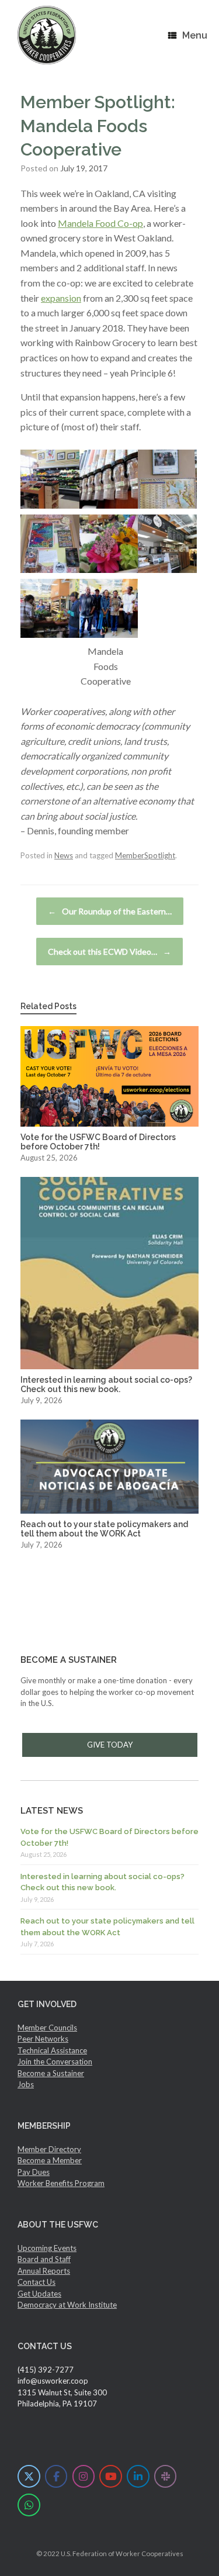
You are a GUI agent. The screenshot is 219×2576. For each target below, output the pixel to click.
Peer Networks (43, 2039)
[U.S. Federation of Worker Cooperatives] (47, 35)
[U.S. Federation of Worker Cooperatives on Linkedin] (138, 2476)
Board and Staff (44, 2259)
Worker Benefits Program (61, 2183)
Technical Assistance (52, 2050)
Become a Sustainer (51, 2073)
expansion (61, 298)
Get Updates (39, 2294)
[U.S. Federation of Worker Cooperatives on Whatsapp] (29, 2505)
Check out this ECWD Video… (109, 952)
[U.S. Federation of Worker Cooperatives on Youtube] (111, 2476)
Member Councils (47, 2028)
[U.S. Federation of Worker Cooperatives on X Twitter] (29, 2476)
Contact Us (36, 2282)
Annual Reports (44, 2271)
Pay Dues (34, 2172)
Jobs (26, 2084)
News (64, 855)
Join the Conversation (55, 2062)
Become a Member (50, 2160)
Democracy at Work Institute (67, 2305)
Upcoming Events (47, 2248)
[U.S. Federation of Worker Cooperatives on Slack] (166, 2476)
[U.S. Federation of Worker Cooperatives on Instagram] (84, 2476)
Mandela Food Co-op (100, 223)
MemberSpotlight (145, 855)
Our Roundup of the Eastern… (110, 911)
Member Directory (49, 2149)
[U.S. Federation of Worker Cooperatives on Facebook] (56, 2476)
